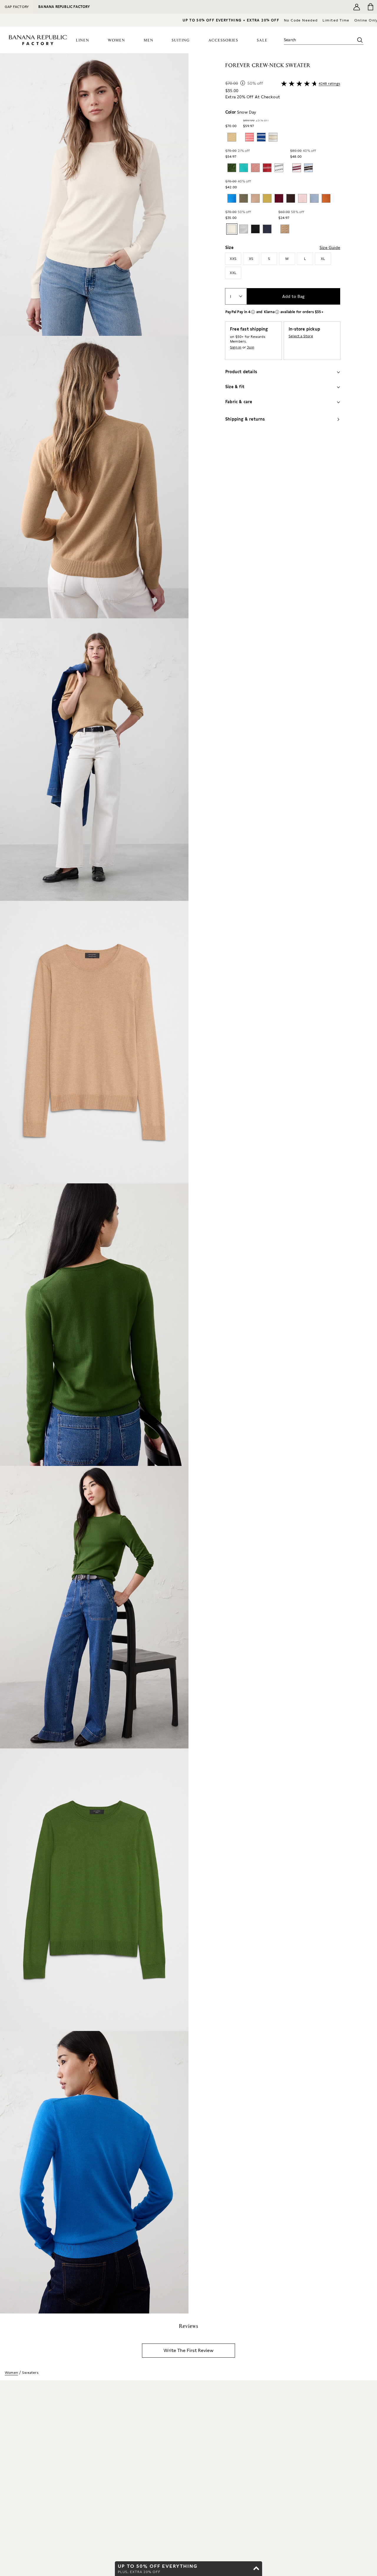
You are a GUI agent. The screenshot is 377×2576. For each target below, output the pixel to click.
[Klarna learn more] (277, 312)
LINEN (83, 40)
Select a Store (301, 336)
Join (250, 347)
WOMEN (116, 40)
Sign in (236, 347)
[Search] (360, 40)
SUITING (181, 40)
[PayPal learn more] (253, 312)
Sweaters (30, 2373)
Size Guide (330, 248)
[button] (94, 1183)
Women (11, 2373)
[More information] (243, 83)
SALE (262, 40)
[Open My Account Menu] (357, 7)
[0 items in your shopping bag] (370, 7)
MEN (149, 40)
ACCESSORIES (223, 40)
